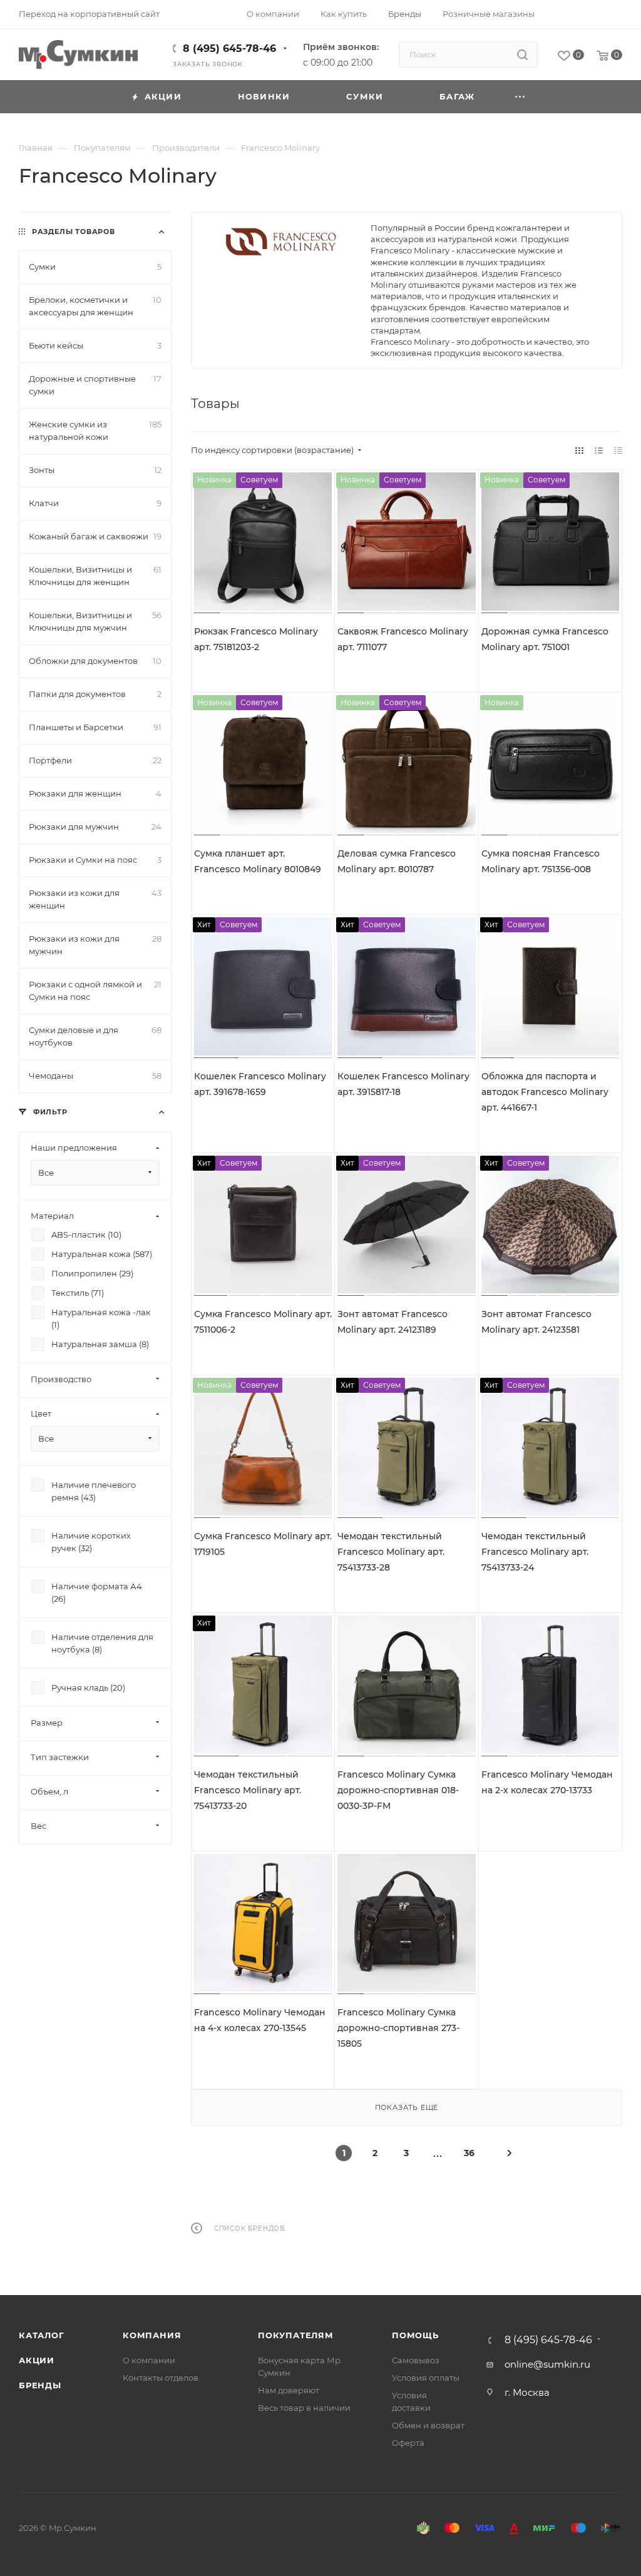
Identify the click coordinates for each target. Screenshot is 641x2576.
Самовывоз (416, 2360)
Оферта (408, 2443)
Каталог (42, 2335)
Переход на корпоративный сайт (89, 14)
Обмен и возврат (428, 2425)
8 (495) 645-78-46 (229, 48)
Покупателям (296, 2335)
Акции (37, 2360)
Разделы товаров (74, 232)
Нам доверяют (289, 2390)
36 (469, 2153)
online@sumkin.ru (547, 2364)
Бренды (40, 2385)
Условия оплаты (426, 2378)
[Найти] (522, 54)
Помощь (415, 2335)
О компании (149, 2360)
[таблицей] (618, 450)
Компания (152, 2335)
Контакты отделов (161, 2378)
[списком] (599, 450)
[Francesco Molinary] (281, 242)
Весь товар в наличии (304, 2408)
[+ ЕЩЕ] (520, 97)
